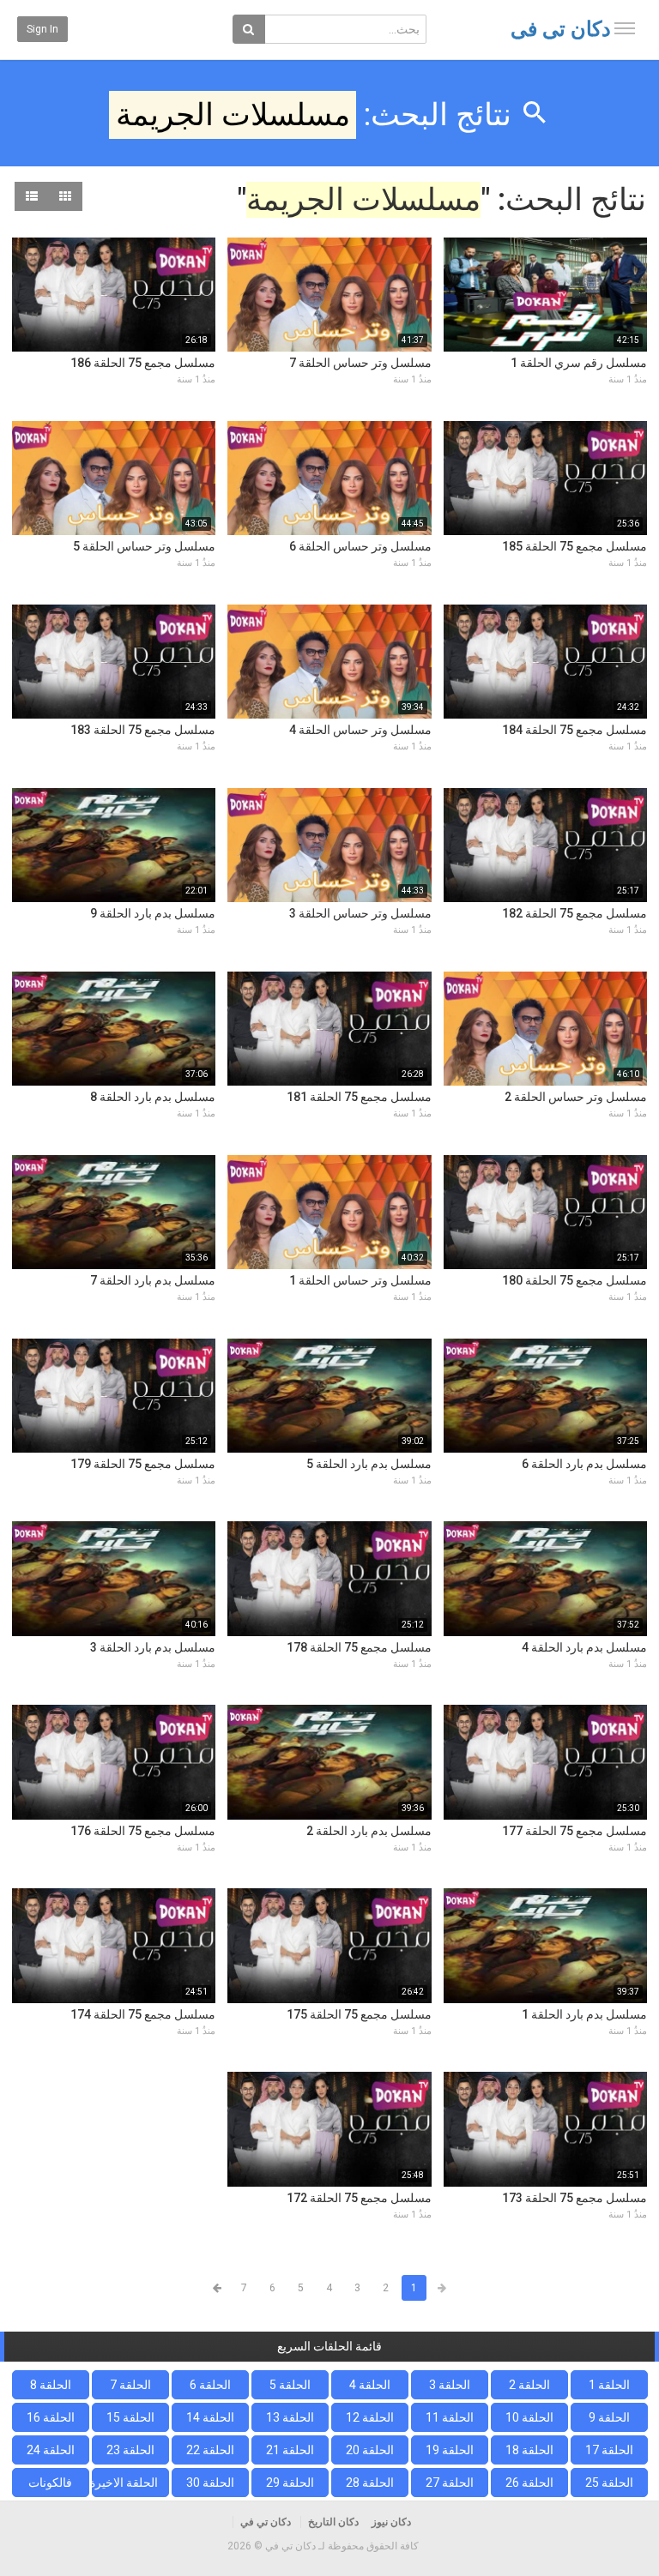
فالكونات (50, 2483)
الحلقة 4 (370, 2385)
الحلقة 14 (210, 2417)
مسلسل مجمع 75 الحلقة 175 (359, 2014)
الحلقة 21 (290, 2450)
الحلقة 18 (529, 2450)
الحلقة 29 (290, 2483)
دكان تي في (561, 29)
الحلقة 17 (609, 2450)
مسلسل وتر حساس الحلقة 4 (360, 730)
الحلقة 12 (370, 2417)
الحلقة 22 (210, 2450)
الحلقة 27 (450, 2483)
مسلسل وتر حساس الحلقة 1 (360, 1280)
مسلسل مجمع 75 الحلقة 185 (574, 546)
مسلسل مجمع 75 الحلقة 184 (574, 730)
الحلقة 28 (370, 2483)
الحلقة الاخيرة (125, 2483)
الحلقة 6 (210, 2385)
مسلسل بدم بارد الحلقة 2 (369, 1831)
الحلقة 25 (609, 2483)
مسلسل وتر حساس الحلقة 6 (360, 546)
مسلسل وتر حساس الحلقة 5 (144, 546)
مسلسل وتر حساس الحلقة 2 (576, 1097)
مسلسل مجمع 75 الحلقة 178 (359, 1647)
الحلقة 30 (210, 2483)
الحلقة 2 (529, 2385)
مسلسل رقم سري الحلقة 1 (579, 363)
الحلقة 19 (450, 2450)
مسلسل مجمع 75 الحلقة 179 (143, 1464)
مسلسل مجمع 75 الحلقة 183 (143, 730)
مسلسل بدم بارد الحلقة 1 (584, 2014)
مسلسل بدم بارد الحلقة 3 (153, 1647)
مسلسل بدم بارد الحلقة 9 (153, 913)
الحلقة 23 (130, 2450)
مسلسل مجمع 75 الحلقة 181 (359, 1097)
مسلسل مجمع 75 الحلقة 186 (143, 363)
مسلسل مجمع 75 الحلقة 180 (574, 1280)
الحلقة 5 (290, 2385)
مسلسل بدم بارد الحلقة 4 (584, 1647)
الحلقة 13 (290, 2417)
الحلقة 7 (130, 2385)
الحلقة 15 (130, 2417)
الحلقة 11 (450, 2417)
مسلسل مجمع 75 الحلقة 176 (143, 1831)
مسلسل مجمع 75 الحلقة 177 (574, 1831)
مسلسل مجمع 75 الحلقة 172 (359, 2198)
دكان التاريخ (333, 2522)
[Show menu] (625, 28)
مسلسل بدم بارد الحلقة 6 (584, 1464)
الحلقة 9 (609, 2417)
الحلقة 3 (450, 2385)
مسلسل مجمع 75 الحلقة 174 (143, 2014)
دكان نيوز (391, 2522)
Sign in (42, 29)
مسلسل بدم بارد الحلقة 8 (153, 1097)
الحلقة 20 (370, 2450)
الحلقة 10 (529, 2417)
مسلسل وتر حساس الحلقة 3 (360, 913)
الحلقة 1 (609, 2385)
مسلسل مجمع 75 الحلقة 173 (574, 2198)
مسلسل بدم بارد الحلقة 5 (369, 1464)
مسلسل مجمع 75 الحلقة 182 (574, 913)
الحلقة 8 (51, 2385)
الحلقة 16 (51, 2417)
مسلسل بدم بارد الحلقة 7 (153, 1280)
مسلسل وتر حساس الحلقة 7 (360, 363)
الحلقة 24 (51, 2450)
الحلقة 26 (529, 2483)
